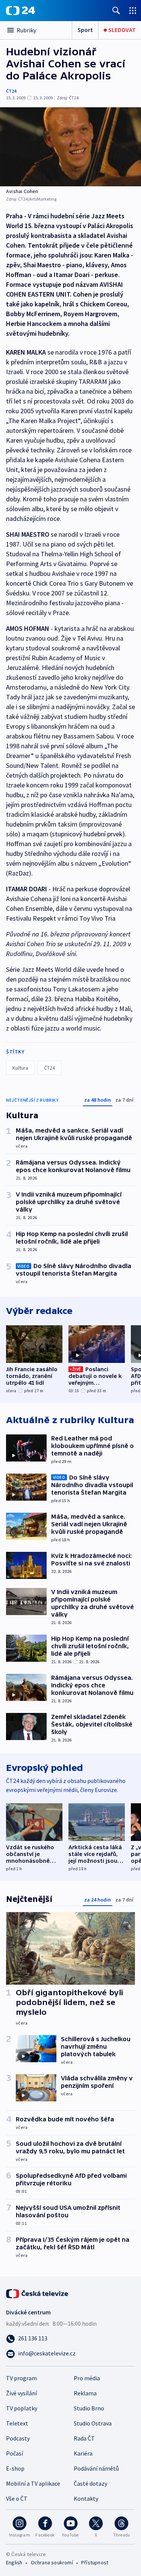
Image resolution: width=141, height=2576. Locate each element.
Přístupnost (95, 2562)
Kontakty (86, 2498)
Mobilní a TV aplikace (33, 2483)
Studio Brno (89, 2408)
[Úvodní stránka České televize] (38, 2293)
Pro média (87, 2378)
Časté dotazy (90, 2483)
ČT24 (11, 91)
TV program (21, 2378)
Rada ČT (84, 2438)
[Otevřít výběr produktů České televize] (133, 10)
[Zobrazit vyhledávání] (116, 10)
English (14, 2562)
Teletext (17, 2423)
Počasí (14, 2453)
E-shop (15, 2468)
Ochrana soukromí (52, 2562)
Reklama (85, 2393)
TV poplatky (22, 2408)
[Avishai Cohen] (70, 147)
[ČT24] (20, 11)
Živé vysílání (21, 2393)
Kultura (20, 1068)
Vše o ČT (17, 2498)
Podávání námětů (96, 2468)
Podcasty (18, 2438)
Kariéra (83, 2453)
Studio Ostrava (93, 2423)
